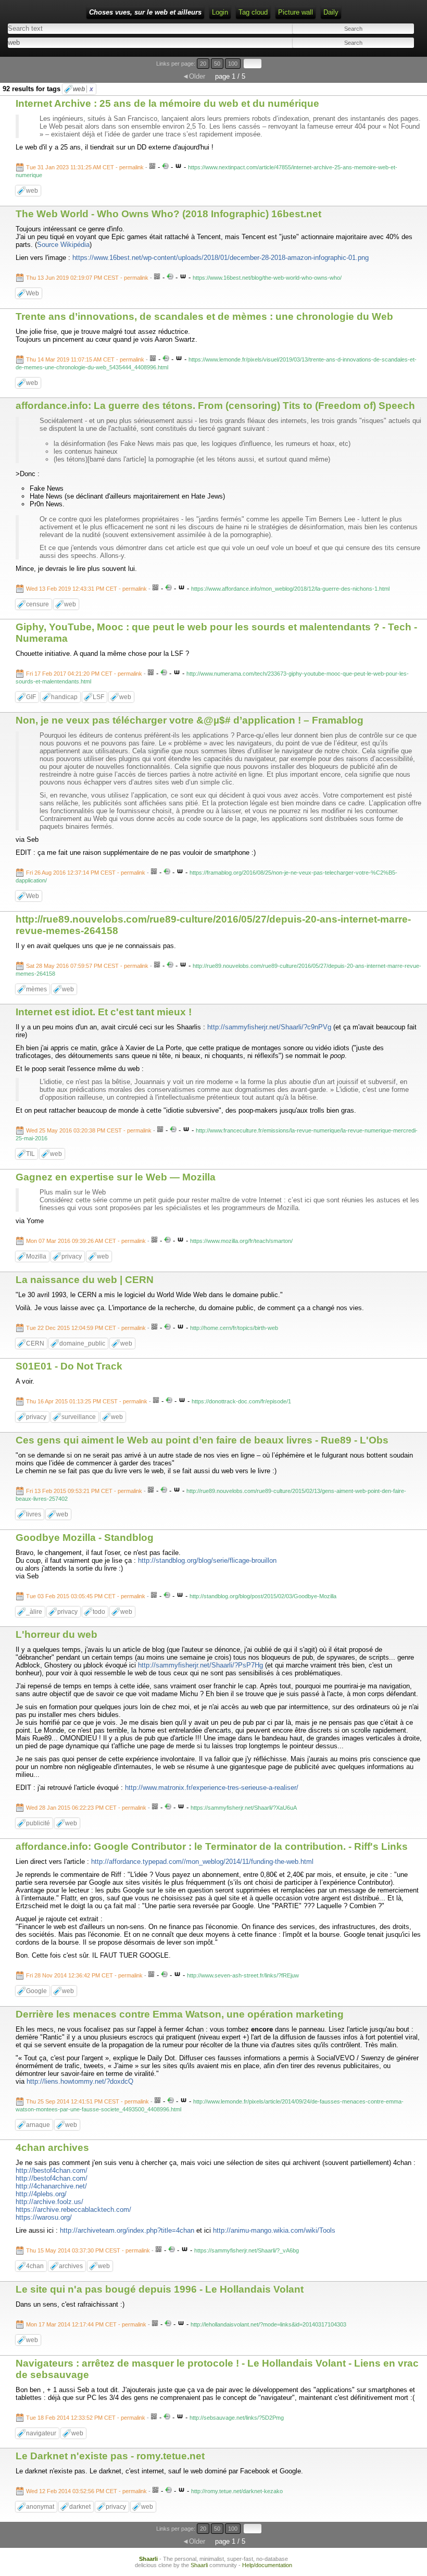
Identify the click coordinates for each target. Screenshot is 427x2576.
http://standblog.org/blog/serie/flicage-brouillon (207, 1560)
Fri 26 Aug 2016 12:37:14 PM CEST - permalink (86, 873)
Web (33, 293)
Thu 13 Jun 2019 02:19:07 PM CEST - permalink (87, 278)
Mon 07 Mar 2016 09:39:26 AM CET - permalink (86, 1241)
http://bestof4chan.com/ (52, 2170)
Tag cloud (253, 12)
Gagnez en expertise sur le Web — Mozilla (116, 1177)
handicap (64, 697)
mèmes (36, 989)
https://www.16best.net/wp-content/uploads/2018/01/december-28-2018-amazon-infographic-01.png (221, 258)
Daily (331, 12)
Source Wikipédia (63, 245)
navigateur (41, 2433)
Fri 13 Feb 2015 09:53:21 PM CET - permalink (84, 1491)
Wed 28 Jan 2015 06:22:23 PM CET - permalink (86, 1808)
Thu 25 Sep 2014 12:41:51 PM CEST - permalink (87, 2101)
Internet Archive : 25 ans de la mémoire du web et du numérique (167, 103)
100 (233, 64)
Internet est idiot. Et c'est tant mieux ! (104, 1012)
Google (36, 1991)
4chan (35, 2266)
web (83, 89)
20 (203, 64)
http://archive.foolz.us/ (49, 2202)
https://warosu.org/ (44, 2217)
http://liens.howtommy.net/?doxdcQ (80, 2081)
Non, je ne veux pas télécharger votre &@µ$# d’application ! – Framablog (190, 720)
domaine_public (82, 1343)
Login (220, 12)
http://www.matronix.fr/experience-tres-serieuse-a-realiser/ (212, 1788)
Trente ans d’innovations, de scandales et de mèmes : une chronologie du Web (204, 316)
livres (34, 1514)
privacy (72, 1256)
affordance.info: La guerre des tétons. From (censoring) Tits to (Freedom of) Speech (215, 406)
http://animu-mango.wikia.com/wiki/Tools (274, 2230)
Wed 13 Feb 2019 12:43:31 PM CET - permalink (86, 589)
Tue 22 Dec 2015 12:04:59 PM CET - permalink (86, 1328)
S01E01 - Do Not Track (69, 1366)
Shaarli (148, 2559)
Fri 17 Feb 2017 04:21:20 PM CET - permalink (84, 674)
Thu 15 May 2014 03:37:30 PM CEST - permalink (88, 2250)
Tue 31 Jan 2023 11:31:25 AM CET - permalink (85, 167)
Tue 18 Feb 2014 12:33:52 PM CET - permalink (86, 2418)
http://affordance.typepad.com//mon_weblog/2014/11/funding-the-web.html (202, 1862)
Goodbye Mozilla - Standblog (85, 1538)
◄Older (194, 76)
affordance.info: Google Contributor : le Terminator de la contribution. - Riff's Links (212, 1846)
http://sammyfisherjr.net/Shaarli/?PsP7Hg (200, 1665)
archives (71, 2266)
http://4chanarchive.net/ (51, 2186)
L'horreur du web (56, 1634)
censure (37, 604)
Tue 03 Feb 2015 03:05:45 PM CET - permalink (86, 1596)
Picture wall (296, 12)
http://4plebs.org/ (41, 2194)
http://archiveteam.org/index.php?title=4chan (127, 2230)
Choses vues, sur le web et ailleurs (145, 12)
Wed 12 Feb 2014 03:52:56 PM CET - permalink (86, 2491)
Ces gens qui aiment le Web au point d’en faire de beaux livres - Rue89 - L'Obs (202, 1440)
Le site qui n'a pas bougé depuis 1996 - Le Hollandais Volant (160, 2289)
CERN (35, 1343)
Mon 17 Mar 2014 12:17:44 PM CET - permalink (86, 2324)
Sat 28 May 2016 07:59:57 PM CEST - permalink (87, 966)
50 (217, 64)
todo (99, 1612)
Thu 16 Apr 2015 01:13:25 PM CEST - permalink (87, 1401)
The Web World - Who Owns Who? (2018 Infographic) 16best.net (168, 214)
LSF (98, 697)
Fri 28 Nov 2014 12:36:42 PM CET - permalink (84, 1975)
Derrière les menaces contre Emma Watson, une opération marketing (180, 2014)
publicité (38, 1823)
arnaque (38, 2125)
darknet (80, 2507)
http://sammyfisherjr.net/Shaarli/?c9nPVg (269, 1027)
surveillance (79, 1417)
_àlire (34, 1612)
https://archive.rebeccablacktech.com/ (73, 2210)
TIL (30, 1154)
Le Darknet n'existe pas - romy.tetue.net (110, 2456)
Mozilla (36, 1256)
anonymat (40, 2507)
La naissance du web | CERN (85, 1280)
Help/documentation (267, 2565)
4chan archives (52, 2148)
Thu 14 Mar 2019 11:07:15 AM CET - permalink (85, 359)
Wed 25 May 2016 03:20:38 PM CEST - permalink (89, 1130)
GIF (31, 697)
